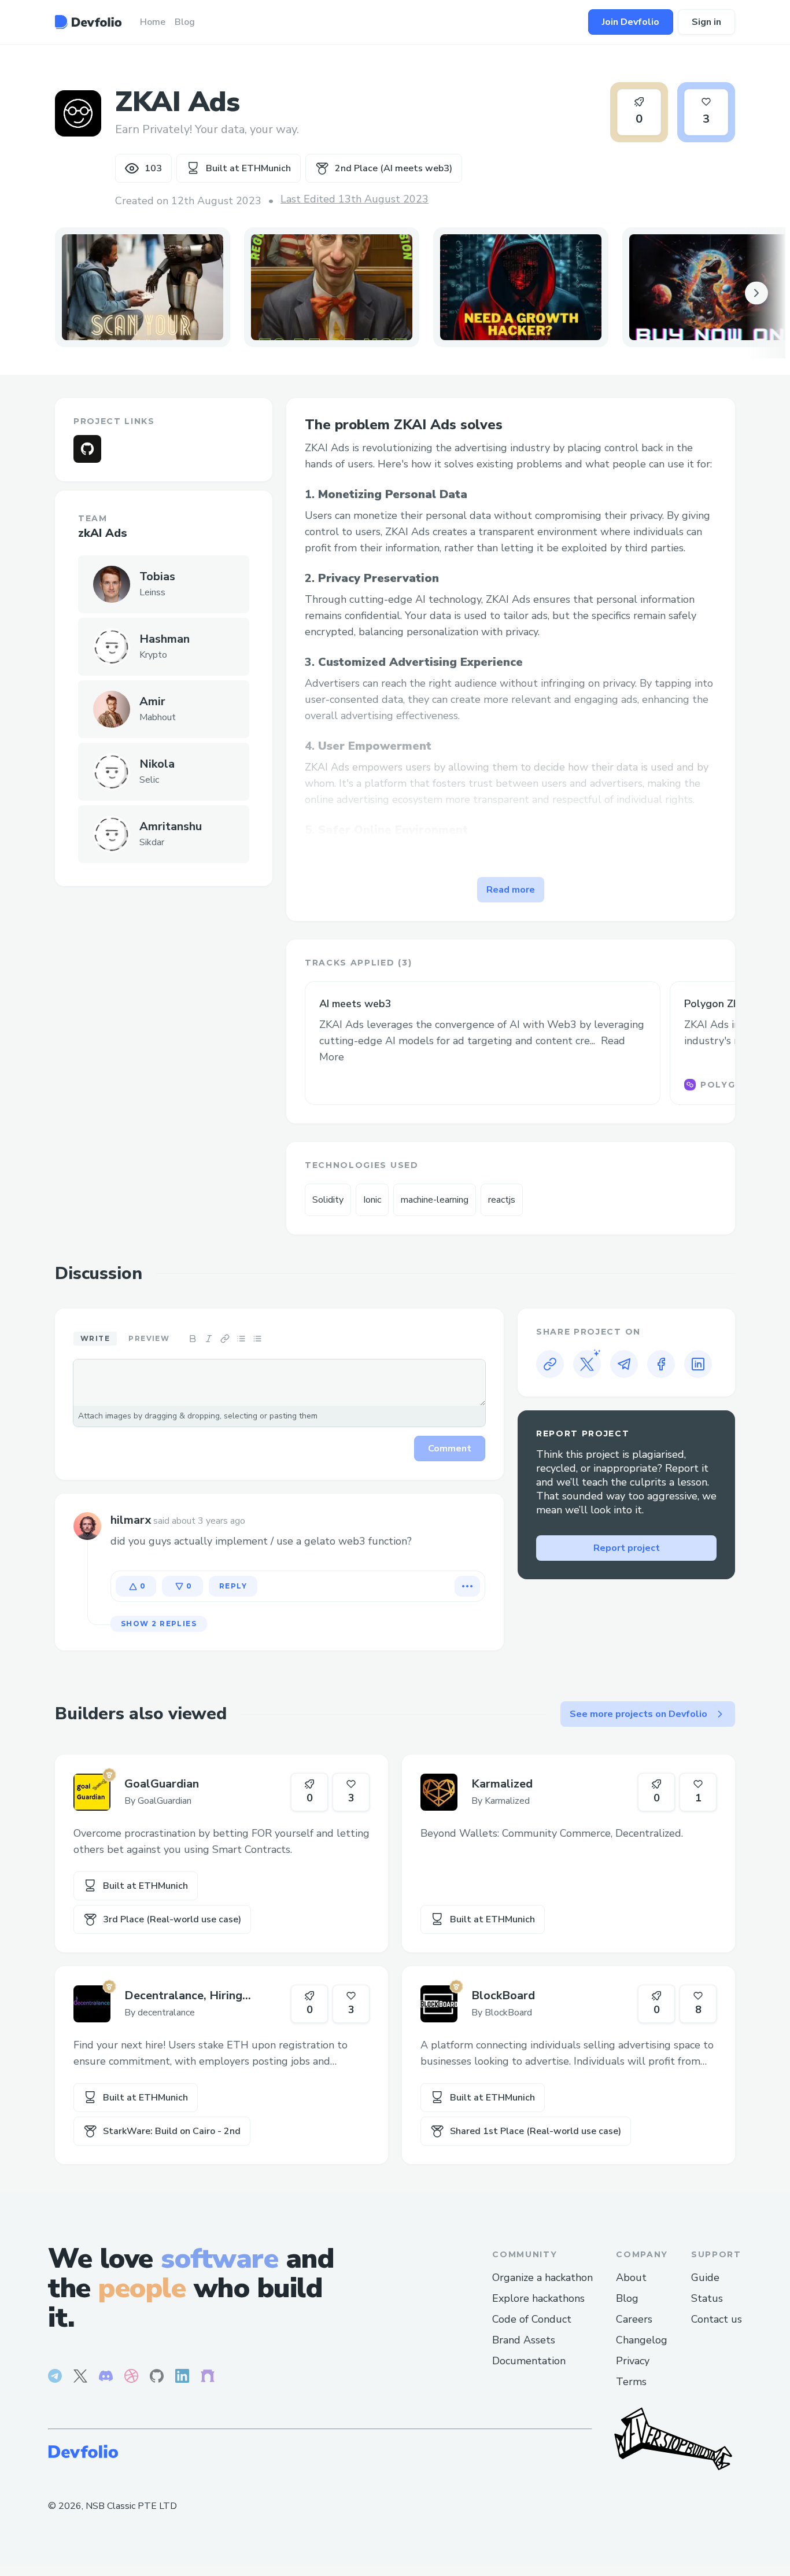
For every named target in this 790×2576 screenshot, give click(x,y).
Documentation (529, 2361)
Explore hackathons (538, 2298)
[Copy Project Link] (550, 1364)
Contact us (717, 2319)
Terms (631, 2382)
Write (95, 1338)
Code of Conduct (532, 2319)
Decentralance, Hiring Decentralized (183, 1996)
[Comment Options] (467, 1586)
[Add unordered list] (241, 1339)
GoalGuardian (162, 1784)
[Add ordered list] (257, 1339)
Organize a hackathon (542, 2278)
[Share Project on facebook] (661, 1364)
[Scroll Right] (756, 293)
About (631, 2278)
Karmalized (502, 1784)
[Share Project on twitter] (587, 1364)
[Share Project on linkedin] (698, 1364)
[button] (143, 287)
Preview (149, 1338)
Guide (705, 2278)
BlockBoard (503, 1995)
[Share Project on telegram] (624, 1364)
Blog (627, 2298)
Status (707, 2298)
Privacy (633, 2361)
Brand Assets (524, 2340)
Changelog (642, 2340)
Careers (634, 2319)
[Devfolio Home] (88, 22)
